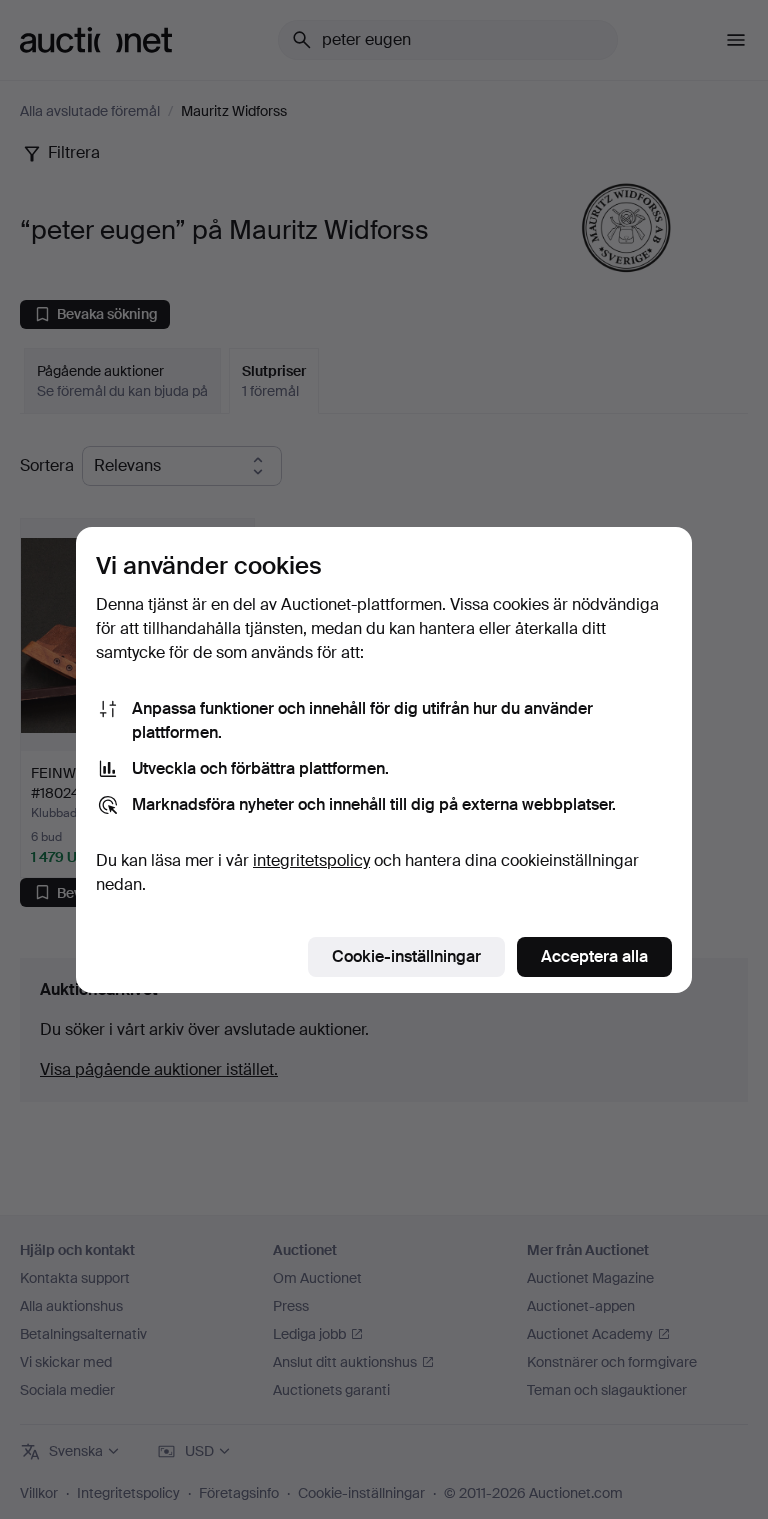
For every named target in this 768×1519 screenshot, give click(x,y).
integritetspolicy (311, 860)
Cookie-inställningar (406, 956)
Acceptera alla (594, 956)
